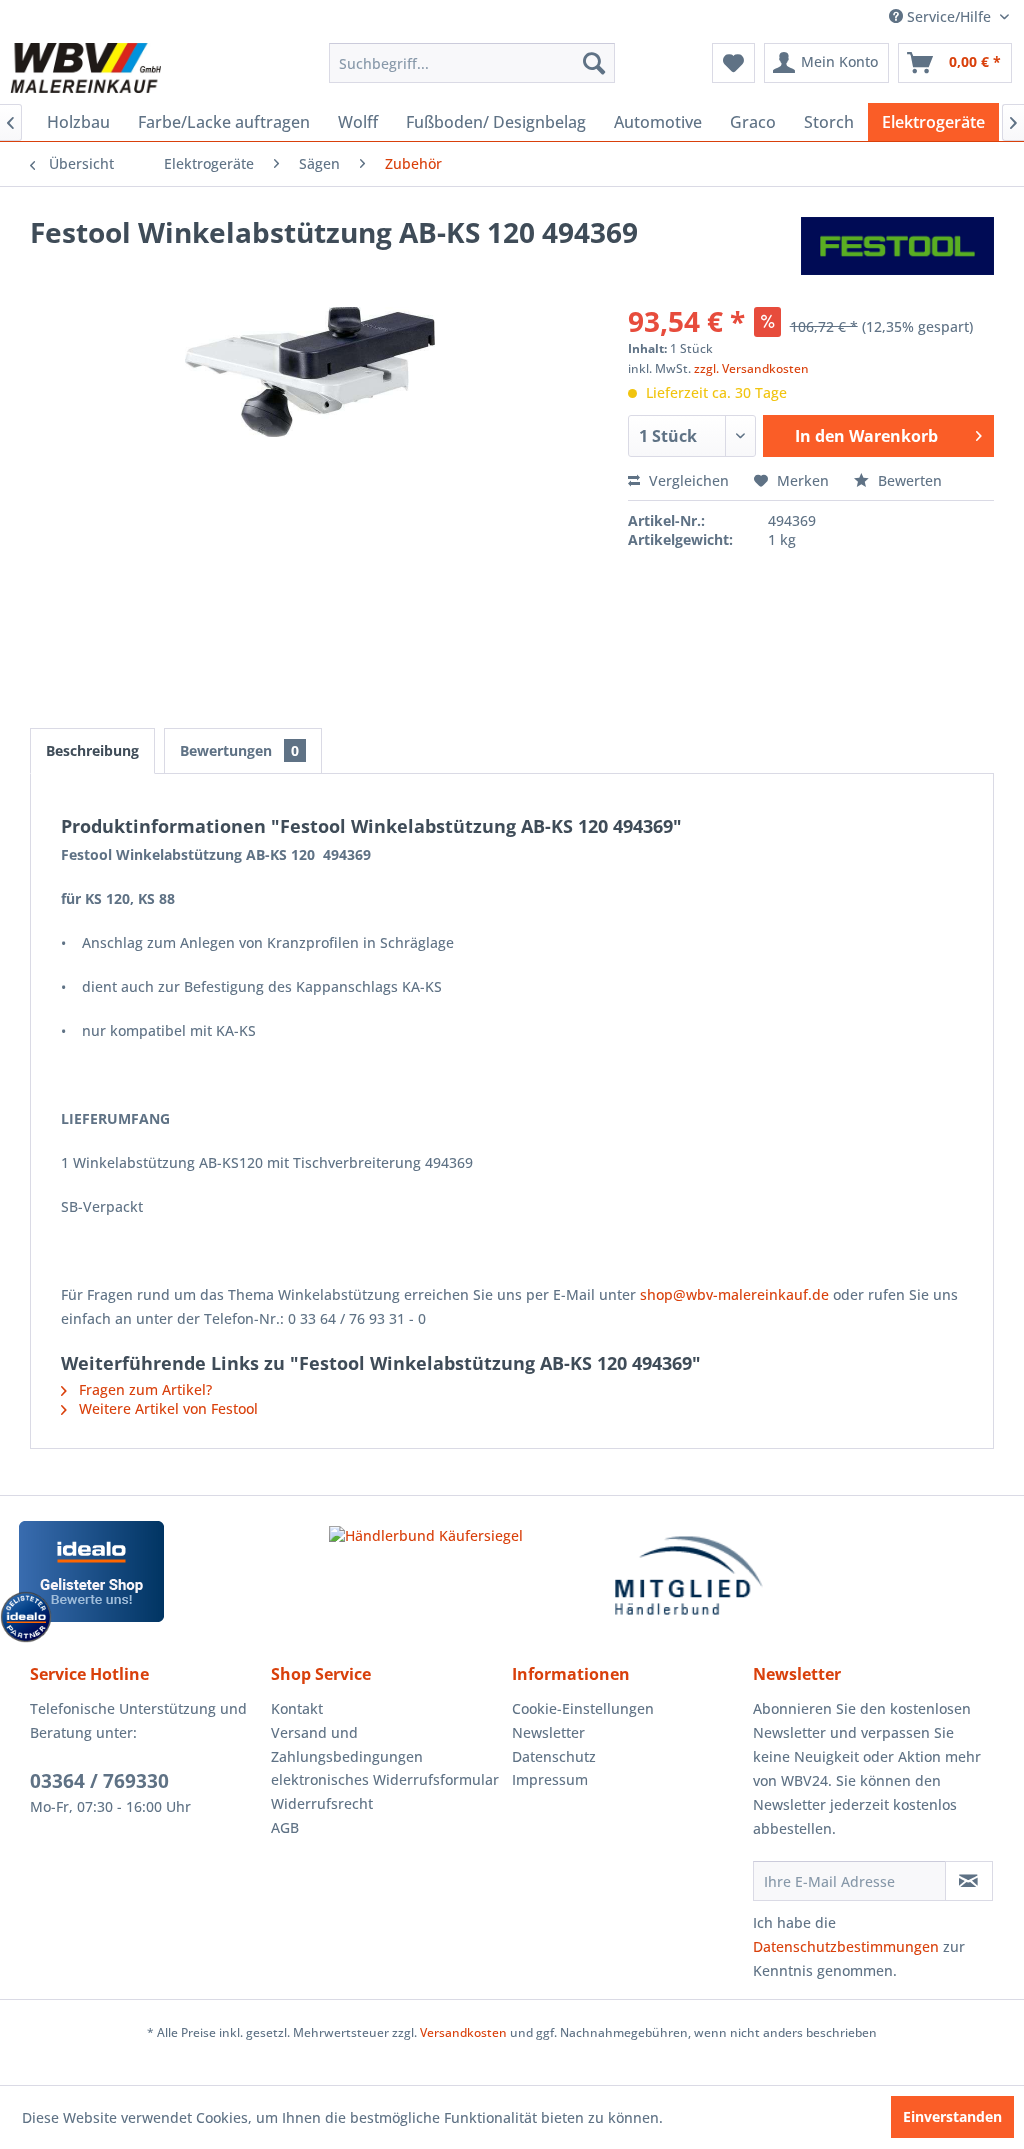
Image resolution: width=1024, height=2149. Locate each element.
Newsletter (548, 1732)
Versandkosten (463, 2032)
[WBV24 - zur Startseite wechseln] (85, 68)
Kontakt (297, 1708)
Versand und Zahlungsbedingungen (347, 1744)
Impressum (550, 1779)
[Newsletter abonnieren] (969, 1881)
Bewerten (908, 480)
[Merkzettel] (733, 63)
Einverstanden (952, 2116)
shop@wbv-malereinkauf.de (734, 1294)
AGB (285, 1827)
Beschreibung (92, 750)
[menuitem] (472, 63)
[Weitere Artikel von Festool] (897, 252)
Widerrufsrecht (322, 1803)
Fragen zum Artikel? (143, 1389)
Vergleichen (687, 480)
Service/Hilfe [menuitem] (949, 16)
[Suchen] (594, 63)
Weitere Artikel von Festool (166, 1408)
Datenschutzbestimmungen (846, 1946)
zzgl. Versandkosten (751, 368)
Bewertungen (239, 750)
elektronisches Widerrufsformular (385, 1779)
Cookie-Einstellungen (583, 1708)
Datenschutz (554, 1756)
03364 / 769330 (99, 1781)
